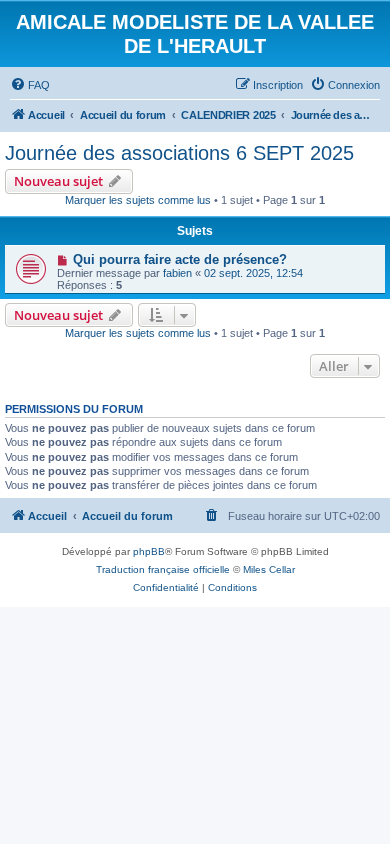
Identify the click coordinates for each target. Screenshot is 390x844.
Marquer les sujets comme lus (138, 200)
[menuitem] (30, 85)
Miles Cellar (269, 569)
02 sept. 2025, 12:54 (253, 273)
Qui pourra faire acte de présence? (180, 259)
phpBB (149, 551)
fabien (177, 273)
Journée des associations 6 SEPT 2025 (179, 153)
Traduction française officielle (163, 569)
